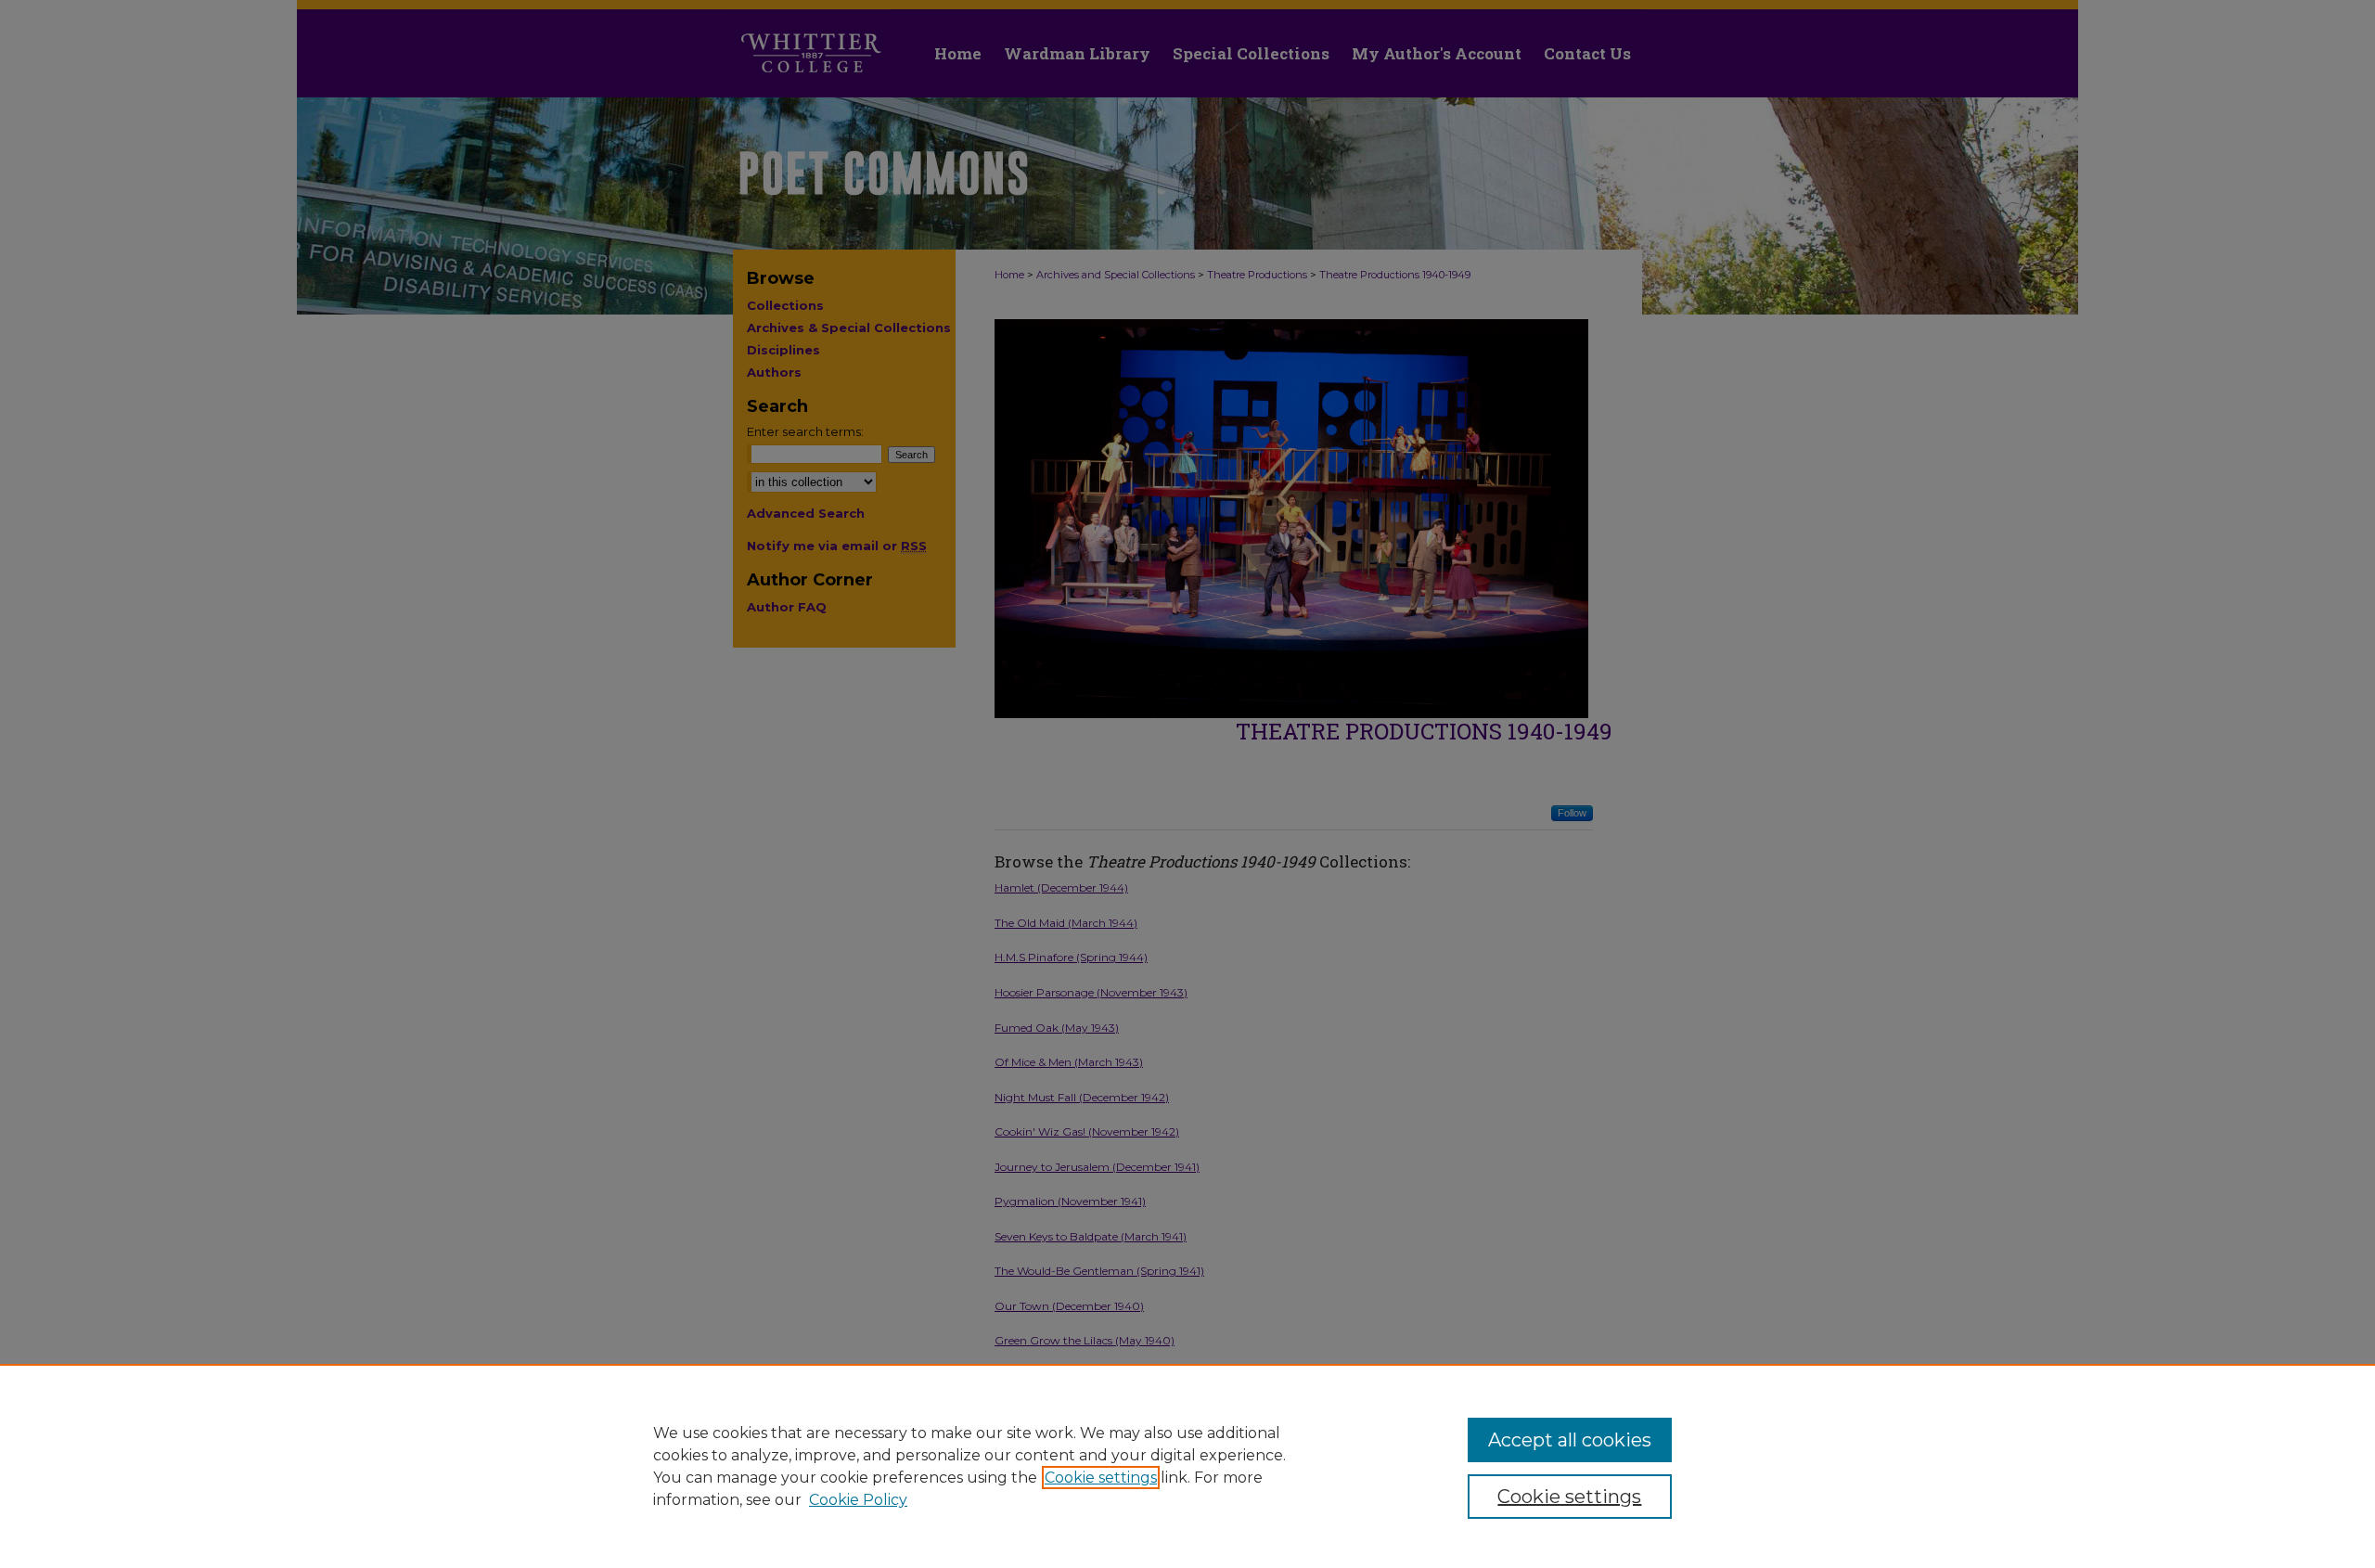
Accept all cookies (1570, 1440)
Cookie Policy (858, 1500)
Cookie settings (1101, 1478)
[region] (1187, 1466)
